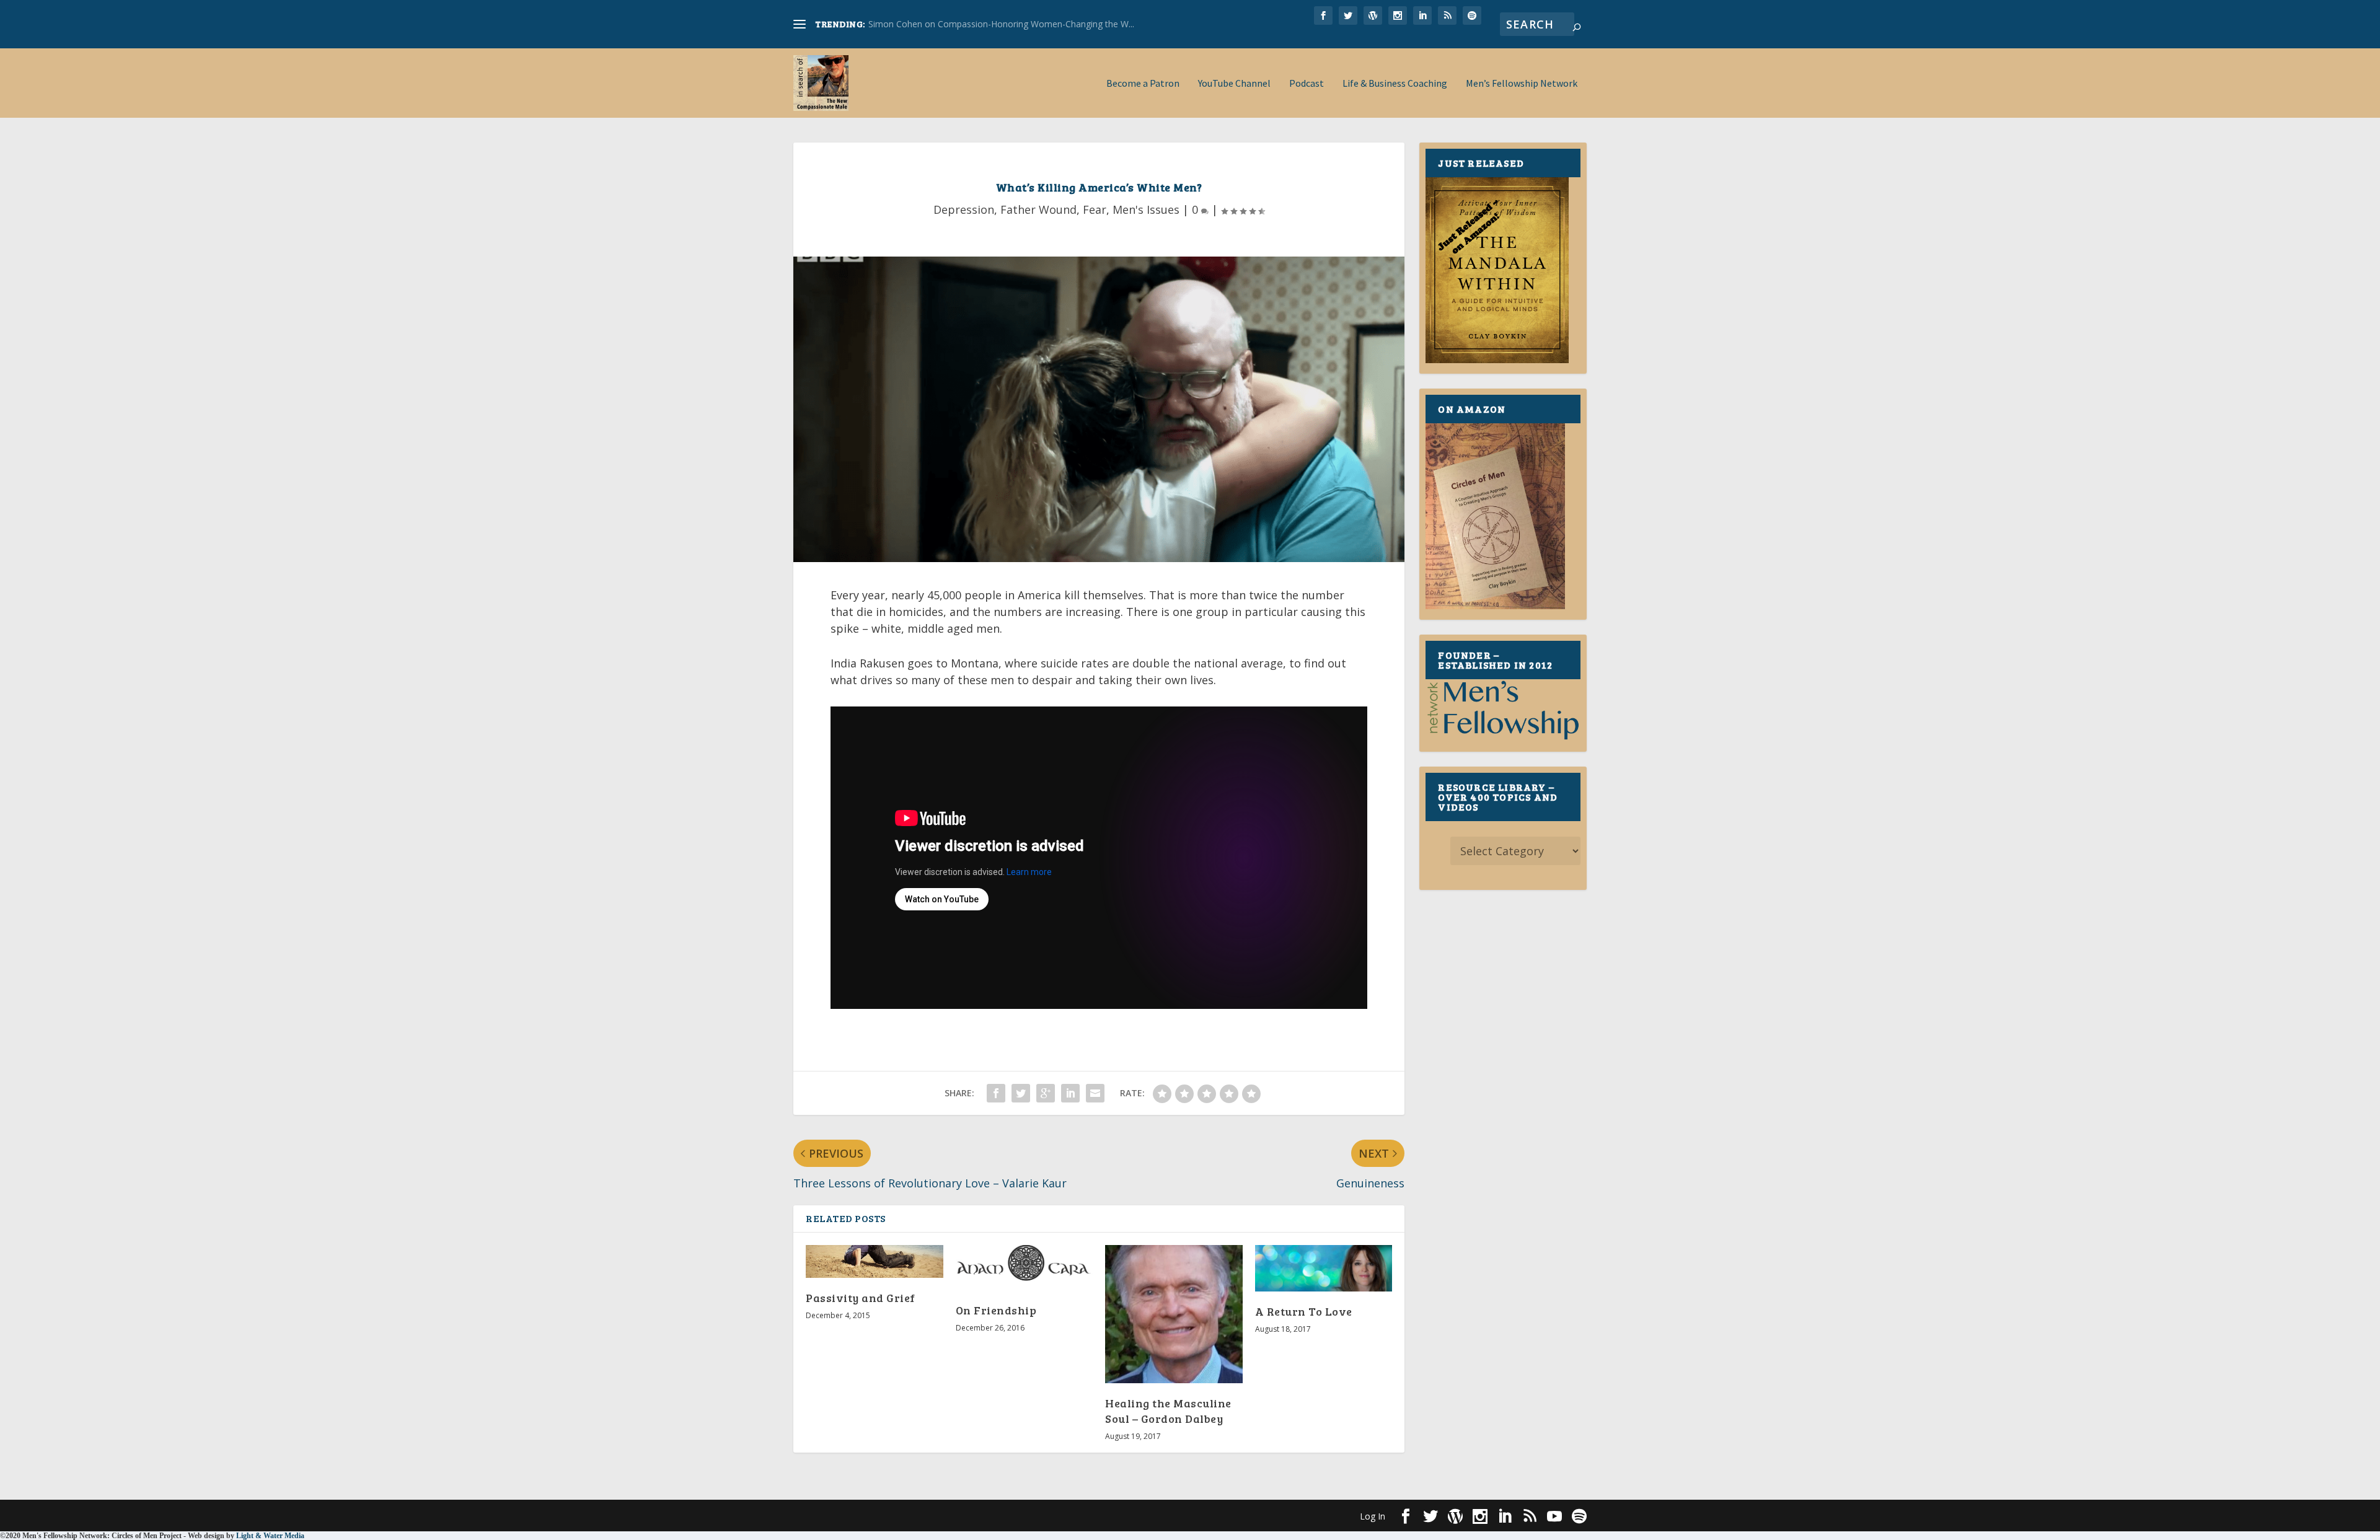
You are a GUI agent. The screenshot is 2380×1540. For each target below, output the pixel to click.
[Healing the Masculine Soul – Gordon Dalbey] (1174, 1314)
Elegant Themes (879, 1515)
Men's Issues (1146, 209)
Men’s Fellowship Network (1522, 84)
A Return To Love (1304, 1311)
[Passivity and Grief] (875, 1262)
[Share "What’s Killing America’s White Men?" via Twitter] (1021, 1093)
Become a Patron (1143, 84)
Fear (1095, 209)
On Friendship (996, 1310)
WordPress (995, 1515)
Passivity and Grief (861, 1298)
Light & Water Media (270, 1536)
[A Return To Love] (1324, 1268)
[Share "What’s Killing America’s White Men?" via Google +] (1046, 1093)
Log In (1373, 1516)
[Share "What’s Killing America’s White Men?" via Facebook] (996, 1093)
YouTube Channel (1234, 84)
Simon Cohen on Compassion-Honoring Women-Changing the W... (1001, 24)
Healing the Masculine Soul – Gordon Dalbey (1168, 1411)
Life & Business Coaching (1395, 84)
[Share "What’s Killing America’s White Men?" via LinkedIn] (1070, 1093)
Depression (964, 209)
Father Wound (1038, 209)
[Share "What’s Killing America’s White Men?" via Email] (1095, 1093)
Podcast (1307, 84)
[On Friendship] (1025, 1268)
